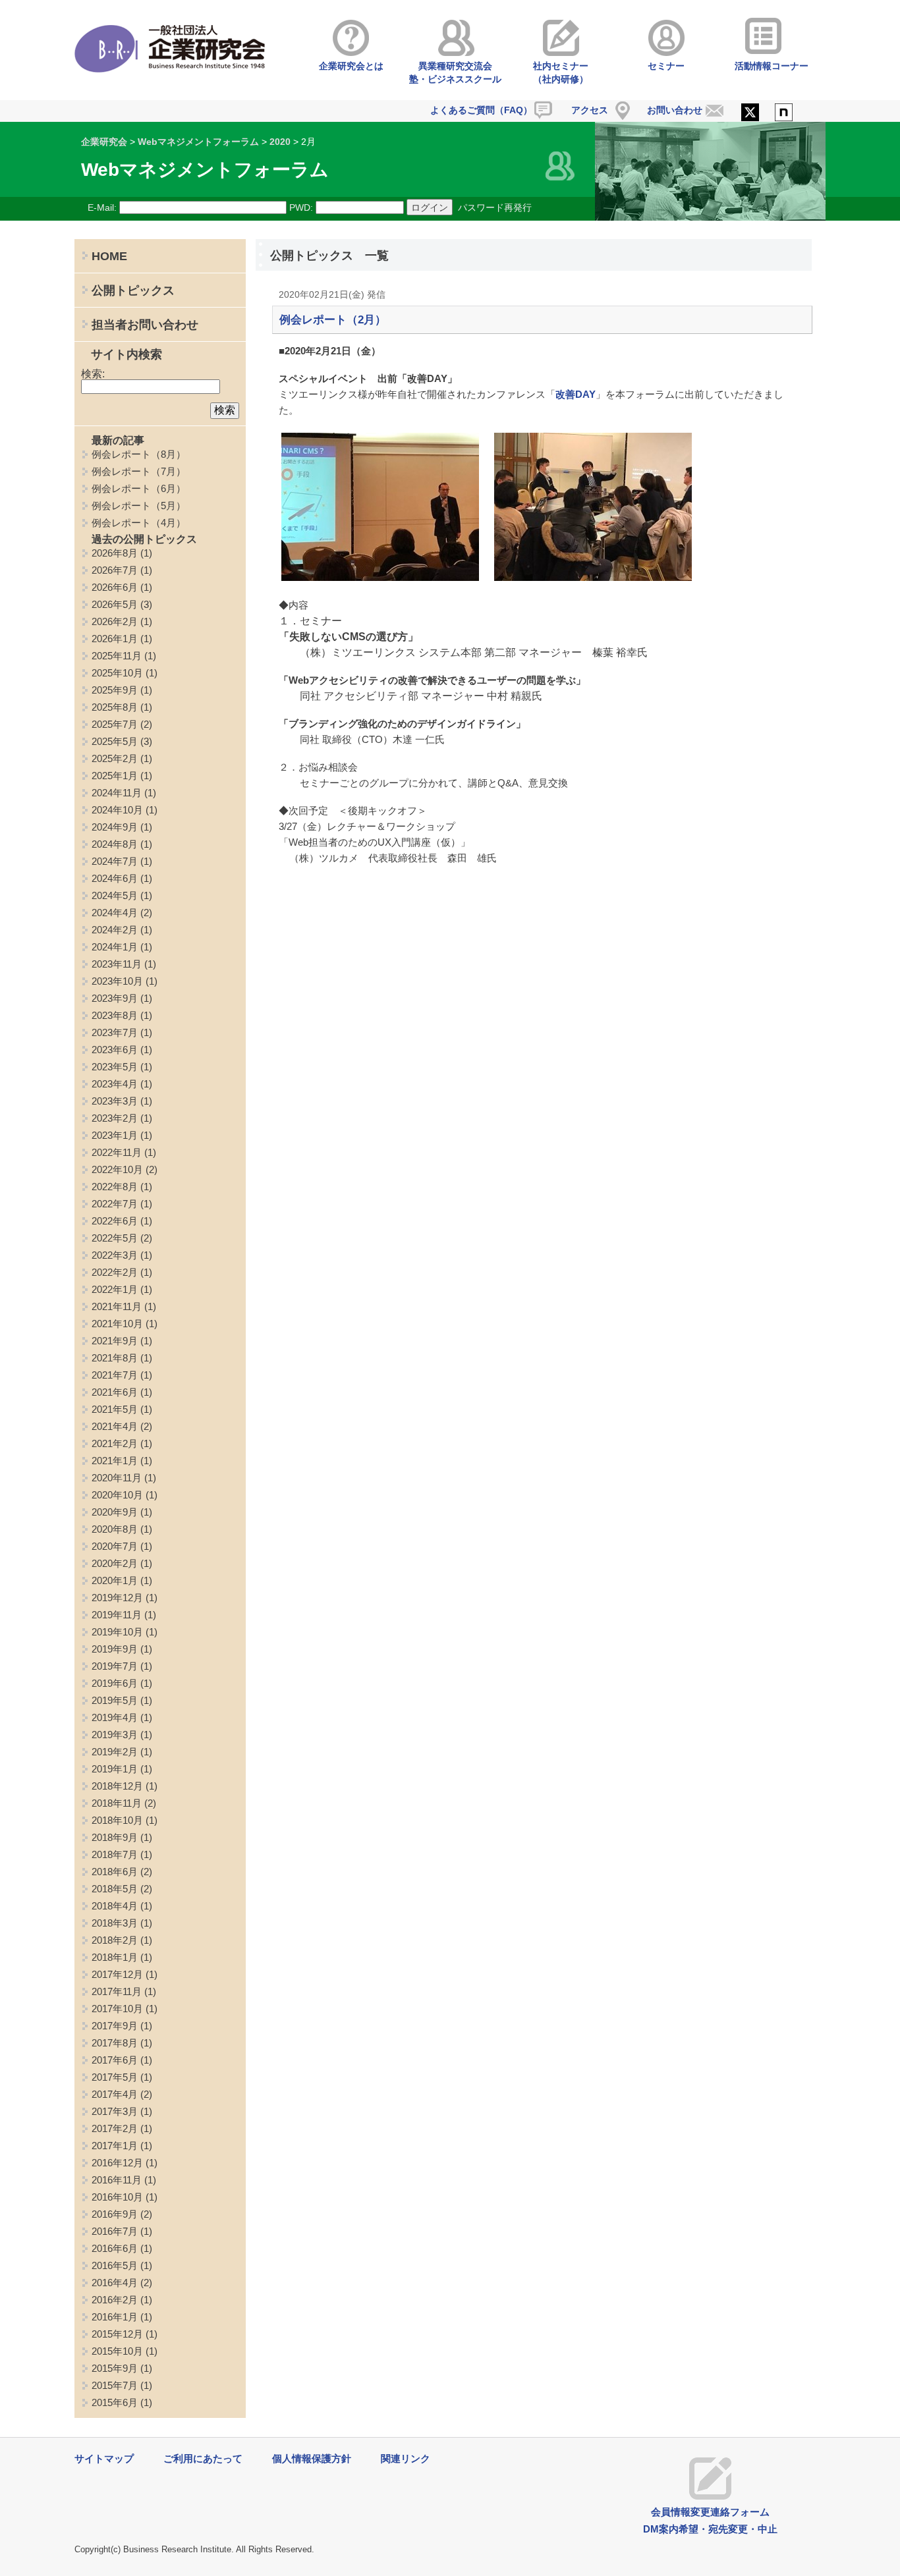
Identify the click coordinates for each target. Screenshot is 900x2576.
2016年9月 (115, 2214)
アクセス (590, 110)
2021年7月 (115, 1375)
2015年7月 (115, 2385)
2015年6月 (115, 2402)
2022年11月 (117, 1152)
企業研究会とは (351, 66)
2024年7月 (115, 861)
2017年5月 (115, 2077)
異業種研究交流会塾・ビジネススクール (455, 72)
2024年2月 (115, 930)
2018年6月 (115, 1872)
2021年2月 (115, 1443)
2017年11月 (117, 1991)
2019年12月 (117, 1598)
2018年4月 (115, 1906)
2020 (280, 142)
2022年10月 (117, 1169)
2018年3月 (115, 1923)
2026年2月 (115, 621)
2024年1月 (115, 947)
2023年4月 (115, 1084)
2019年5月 (115, 1700)
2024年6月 (115, 878)
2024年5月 (115, 895)
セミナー (666, 66)
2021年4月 (115, 1426)
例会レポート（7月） (139, 471)
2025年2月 (115, 758)
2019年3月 (115, 1735)
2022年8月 (115, 1187)
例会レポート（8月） (139, 454)
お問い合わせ (675, 110)
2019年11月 (117, 1615)
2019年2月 (115, 1752)
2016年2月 (115, 2300)
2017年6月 (115, 2060)
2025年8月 (115, 707)
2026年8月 (115, 553)
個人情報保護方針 (312, 2458)
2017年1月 (115, 2146)
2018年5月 (115, 1889)
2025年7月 (115, 724)
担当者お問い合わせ (145, 325)
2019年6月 (115, 1683)
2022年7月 (115, 1204)
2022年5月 (115, 1238)
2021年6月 (115, 1392)
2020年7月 (115, 1546)
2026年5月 (115, 604)
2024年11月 (117, 793)
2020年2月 (115, 1563)
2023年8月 (115, 1015)
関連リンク (406, 2458)
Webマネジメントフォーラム (198, 142)
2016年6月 (115, 2248)
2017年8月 (115, 2043)
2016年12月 (117, 2163)
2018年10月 (117, 1820)
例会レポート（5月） (139, 506)
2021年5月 (115, 1409)
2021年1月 (115, 1461)
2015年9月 (115, 2368)
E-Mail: (102, 207)
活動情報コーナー (772, 66)
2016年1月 (115, 2317)
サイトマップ (104, 2458)
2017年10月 (117, 2009)
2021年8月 (115, 1358)
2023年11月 (117, 964)
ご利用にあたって (203, 2458)
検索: (93, 374)
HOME (109, 256)
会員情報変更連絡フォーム (710, 2512)
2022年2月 (115, 1272)
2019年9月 (115, 1649)
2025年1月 (115, 776)
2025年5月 (115, 741)
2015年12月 (117, 2334)
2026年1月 (115, 639)
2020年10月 (117, 1495)
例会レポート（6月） (139, 488)
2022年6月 (115, 1221)
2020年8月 (115, 1529)
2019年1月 (115, 1769)
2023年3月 (115, 1101)
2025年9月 (115, 690)
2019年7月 (115, 1666)
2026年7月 (115, 570)
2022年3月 (115, 1255)
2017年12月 (117, 1974)
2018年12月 (117, 1786)
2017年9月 (115, 2026)
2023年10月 (117, 981)
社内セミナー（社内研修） (561, 72)
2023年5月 (115, 1067)
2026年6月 (115, 587)
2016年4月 (115, 2283)
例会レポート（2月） (333, 320)
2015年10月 (117, 2351)
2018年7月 (115, 1854)
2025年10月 (117, 673)
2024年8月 (115, 844)
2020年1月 (115, 1580)
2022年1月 (115, 1289)
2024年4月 (115, 913)
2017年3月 (115, 2111)
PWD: (301, 207)
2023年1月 (115, 1135)
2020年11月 (117, 1478)
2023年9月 (115, 998)
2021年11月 (117, 1306)
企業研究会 (104, 142)
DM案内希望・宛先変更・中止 (710, 2529)
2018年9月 (115, 1837)
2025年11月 (117, 656)
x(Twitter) (750, 113)
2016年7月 (115, 2231)
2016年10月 (117, 2197)
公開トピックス (133, 290)
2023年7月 (115, 1032)
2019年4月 (115, 1717)
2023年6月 (115, 1050)
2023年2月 (115, 1118)
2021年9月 (115, 1341)
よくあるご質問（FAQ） (481, 110)
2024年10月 (117, 810)
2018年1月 (115, 1957)
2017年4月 (115, 2094)
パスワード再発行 (495, 207)
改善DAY (576, 394)
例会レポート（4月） (139, 523)
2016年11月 (117, 2180)
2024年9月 (115, 827)
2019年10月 (117, 1632)
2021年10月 (117, 1324)
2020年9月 (115, 1512)
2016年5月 (115, 2265)
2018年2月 (115, 1940)
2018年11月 (117, 1803)
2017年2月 (115, 2128)
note (784, 113)
